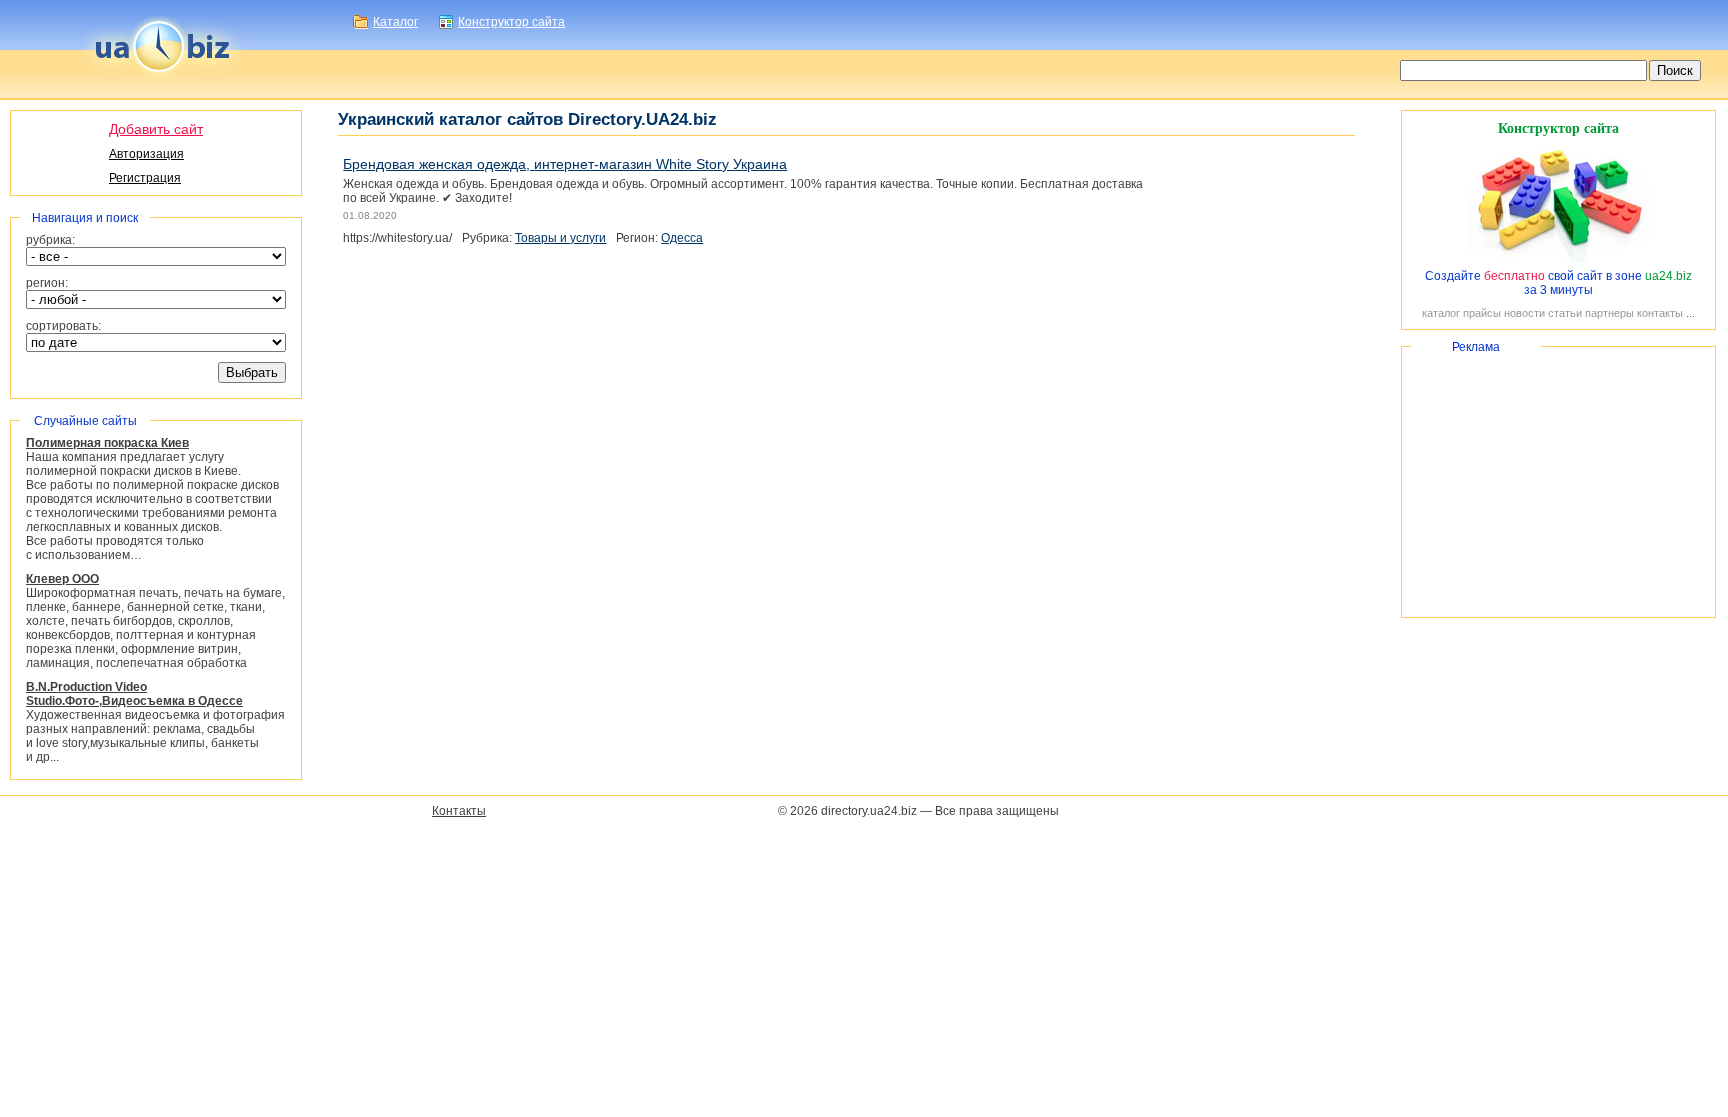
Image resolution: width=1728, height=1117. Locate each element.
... (1690, 313)
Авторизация (146, 154)
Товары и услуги (560, 238)
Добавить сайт (156, 129)
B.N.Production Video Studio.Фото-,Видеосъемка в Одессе (134, 694)
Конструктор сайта (511, 22)
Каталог (395, 22)
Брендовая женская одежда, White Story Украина (565, 164)
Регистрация (145, 178)
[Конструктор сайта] (1559, 262)
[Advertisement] (1558, 482)
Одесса (682, 238)
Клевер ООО (62, 579)
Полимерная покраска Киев (107, 443)
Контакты (459, 811)
